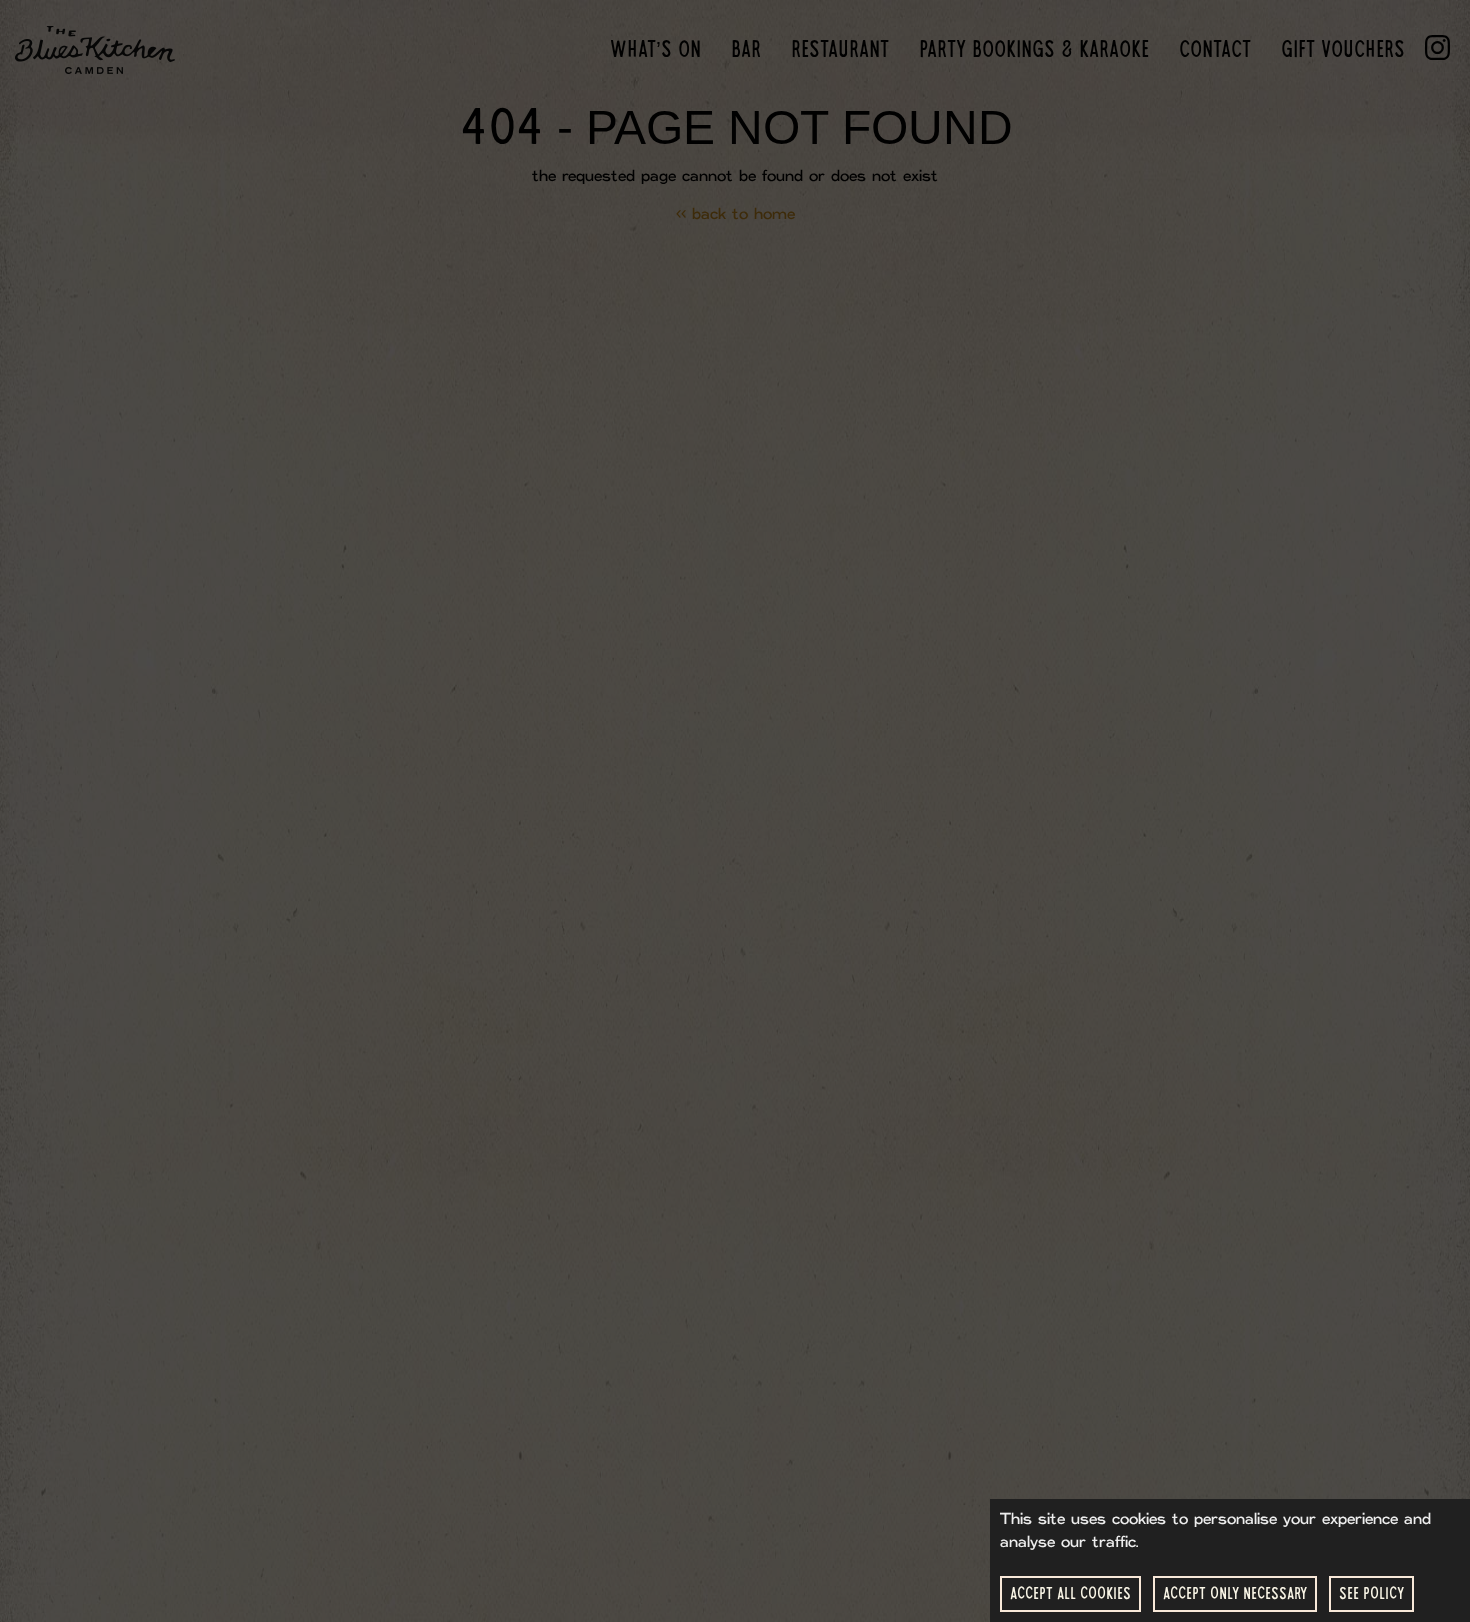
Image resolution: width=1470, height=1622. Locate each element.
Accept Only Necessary (1235, 1593)
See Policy (1371, 1593)
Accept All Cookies (1070, 1593)
